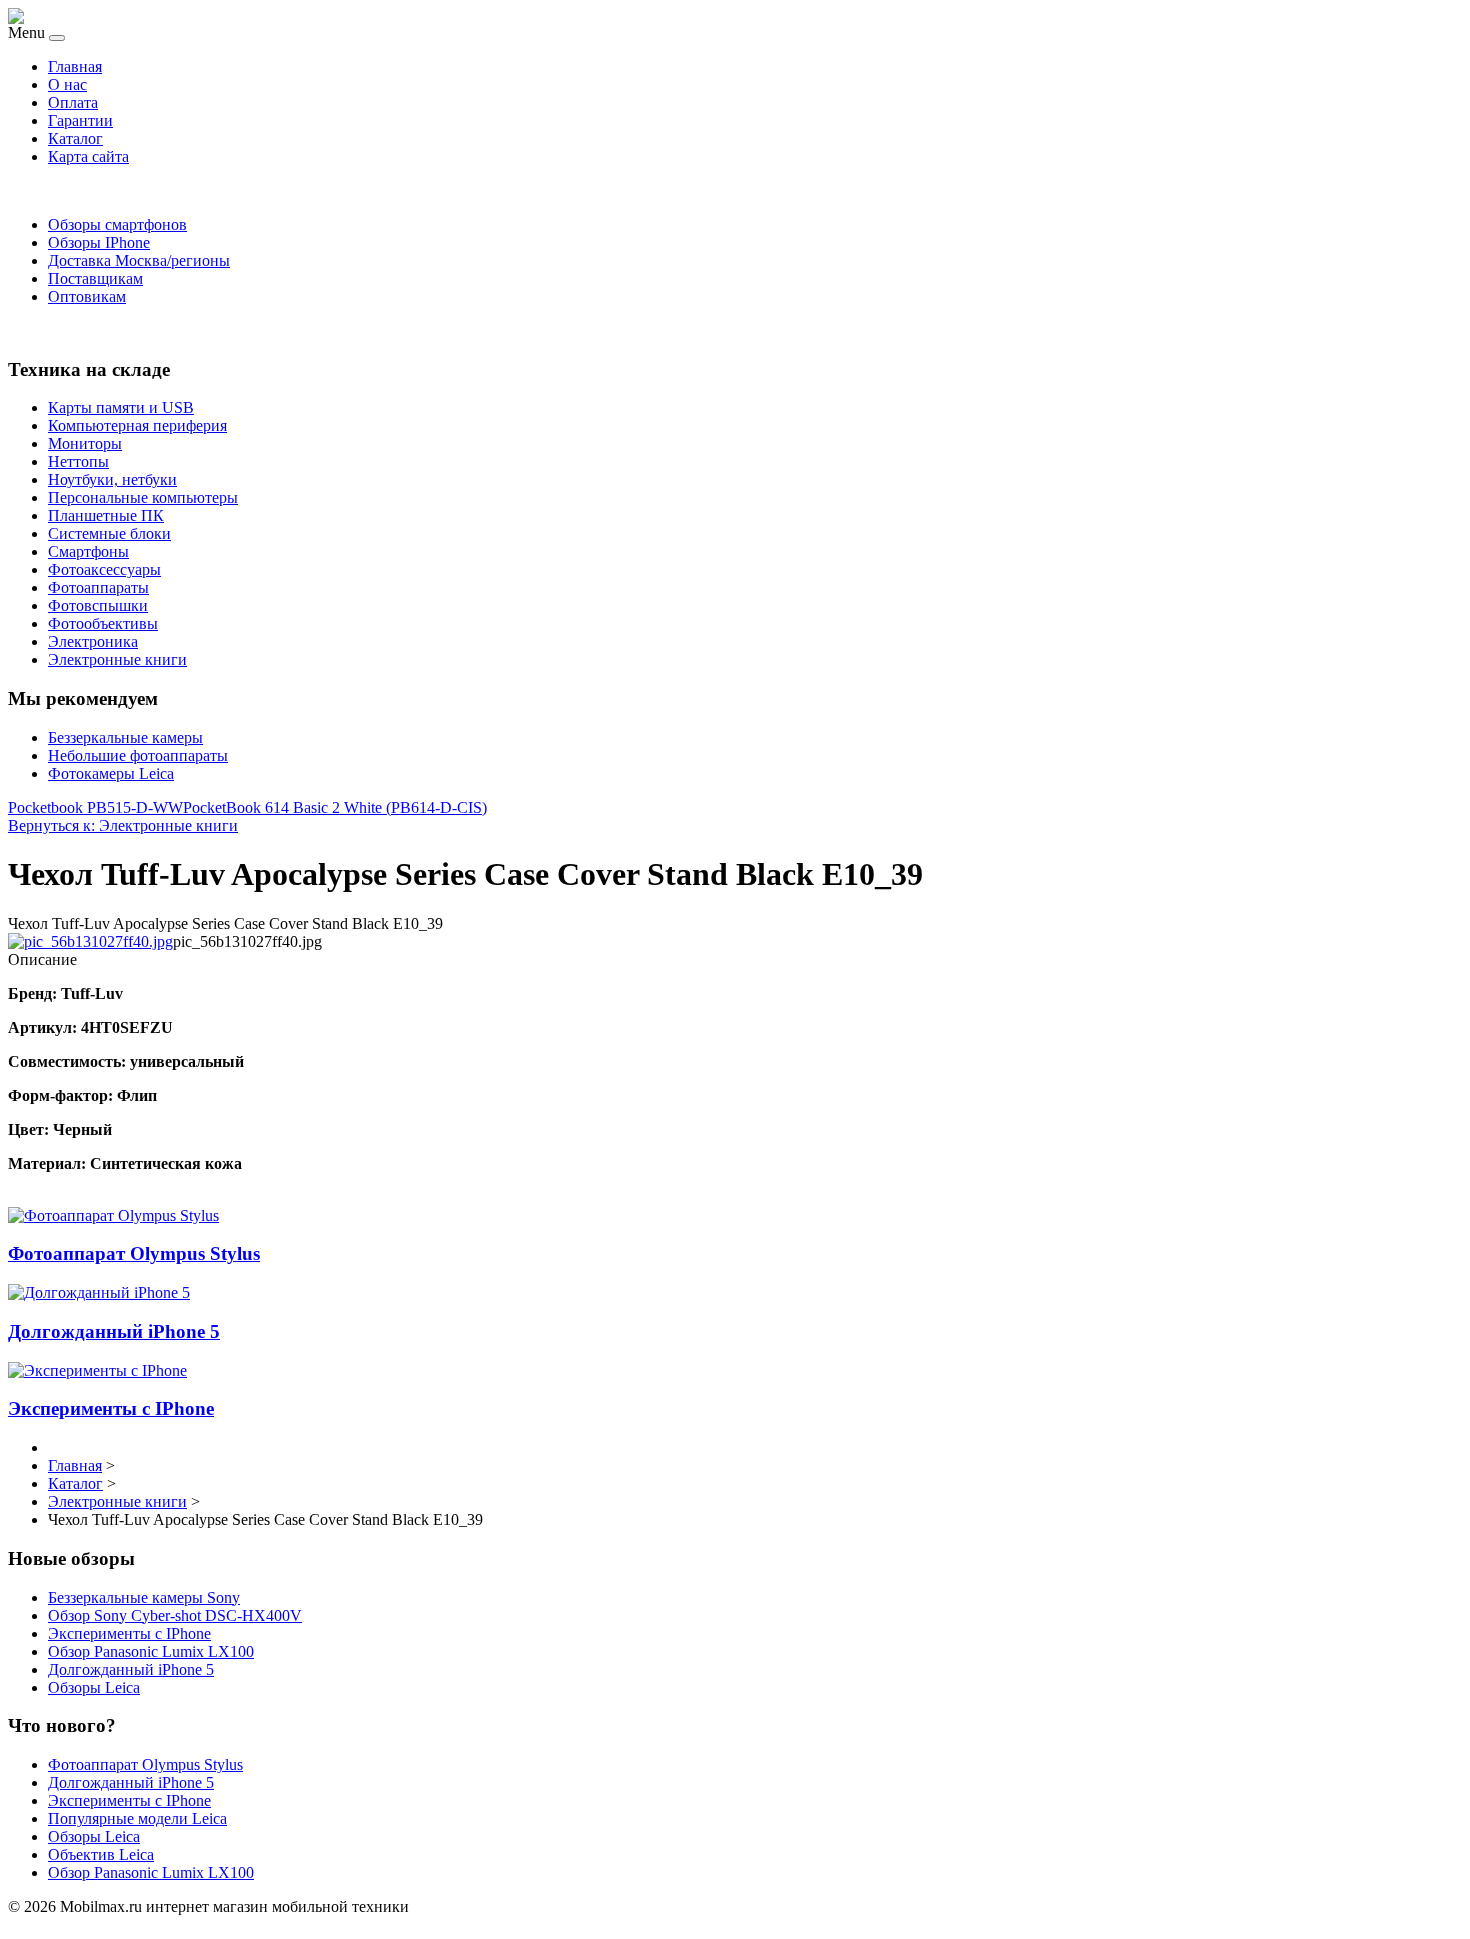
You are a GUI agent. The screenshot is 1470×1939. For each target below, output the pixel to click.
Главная (75, 66)
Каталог (75, 138)
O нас (67, 84)
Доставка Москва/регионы (139, 260)
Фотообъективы (103, 623)
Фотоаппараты (98, 587)
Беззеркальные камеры (125, 737)
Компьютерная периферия (137, 425)
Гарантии (80, 120)
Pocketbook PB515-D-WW (95, 807)
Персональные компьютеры (143, 497)
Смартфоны (88, 551)
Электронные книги (117, 659)
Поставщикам (95, 278)
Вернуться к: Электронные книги (123, 825)
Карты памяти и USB (121, 407)
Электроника (93, 641)
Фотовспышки (98, 605)
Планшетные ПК (106, 515)
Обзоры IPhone (99, 242)
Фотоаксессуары (104, 569)
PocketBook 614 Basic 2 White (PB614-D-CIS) (335, 807)
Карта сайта (88, 156)
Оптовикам (87, 296)
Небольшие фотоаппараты (138, 755)
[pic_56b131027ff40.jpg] (90, 941)
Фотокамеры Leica (111, 773)
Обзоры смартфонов (117, 224)
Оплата (73, 102)
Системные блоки (109, 533)
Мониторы (85, 443)
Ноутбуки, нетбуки (112, 479)
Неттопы (78, 461)
